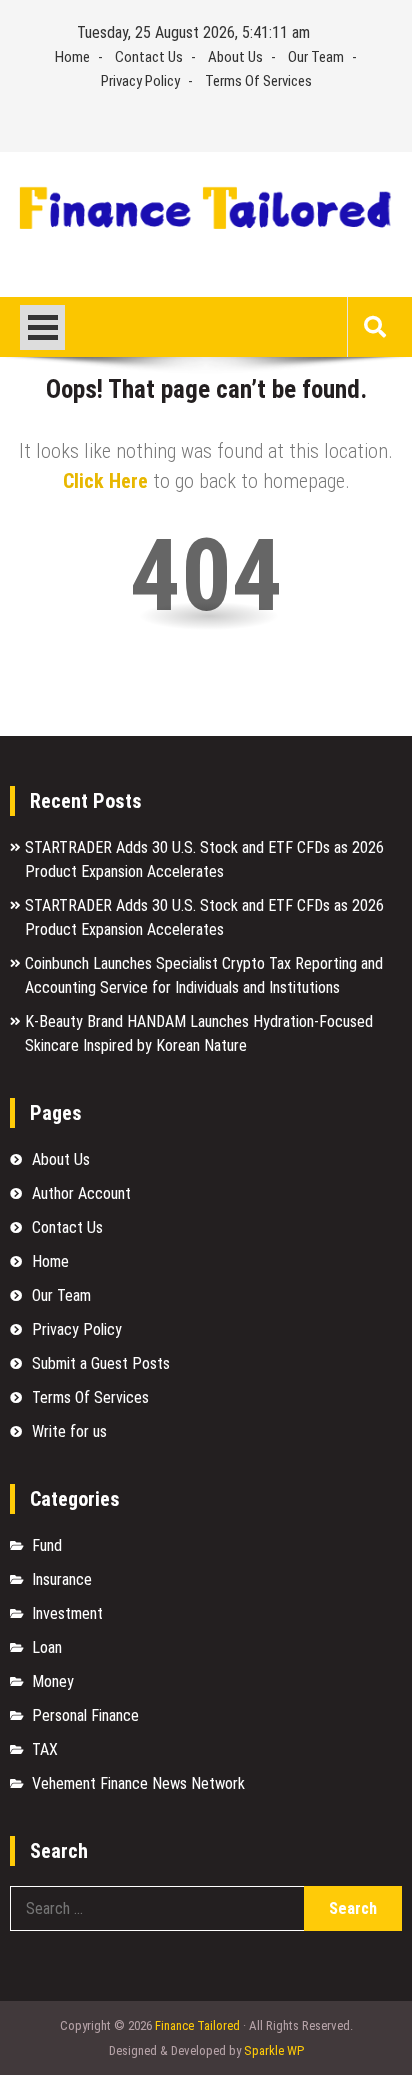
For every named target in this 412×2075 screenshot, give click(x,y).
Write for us (69, 1431)
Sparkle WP (274, 2050)
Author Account (81, 1193)
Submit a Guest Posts (101, 1363)
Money (53, 1681)
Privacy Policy (140, 81)
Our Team (316, 57)
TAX (45, 1749)
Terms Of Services (258, 81)
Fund (47, 1545)
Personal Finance (85, 1715)
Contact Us (149, 57)
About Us (235, 57)
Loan (47, 1647)
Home (72, 57)
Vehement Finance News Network (138, 1783)
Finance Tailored (197, 2025)
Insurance (62, 1579)
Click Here (105, 481)
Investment (67, 1613)
